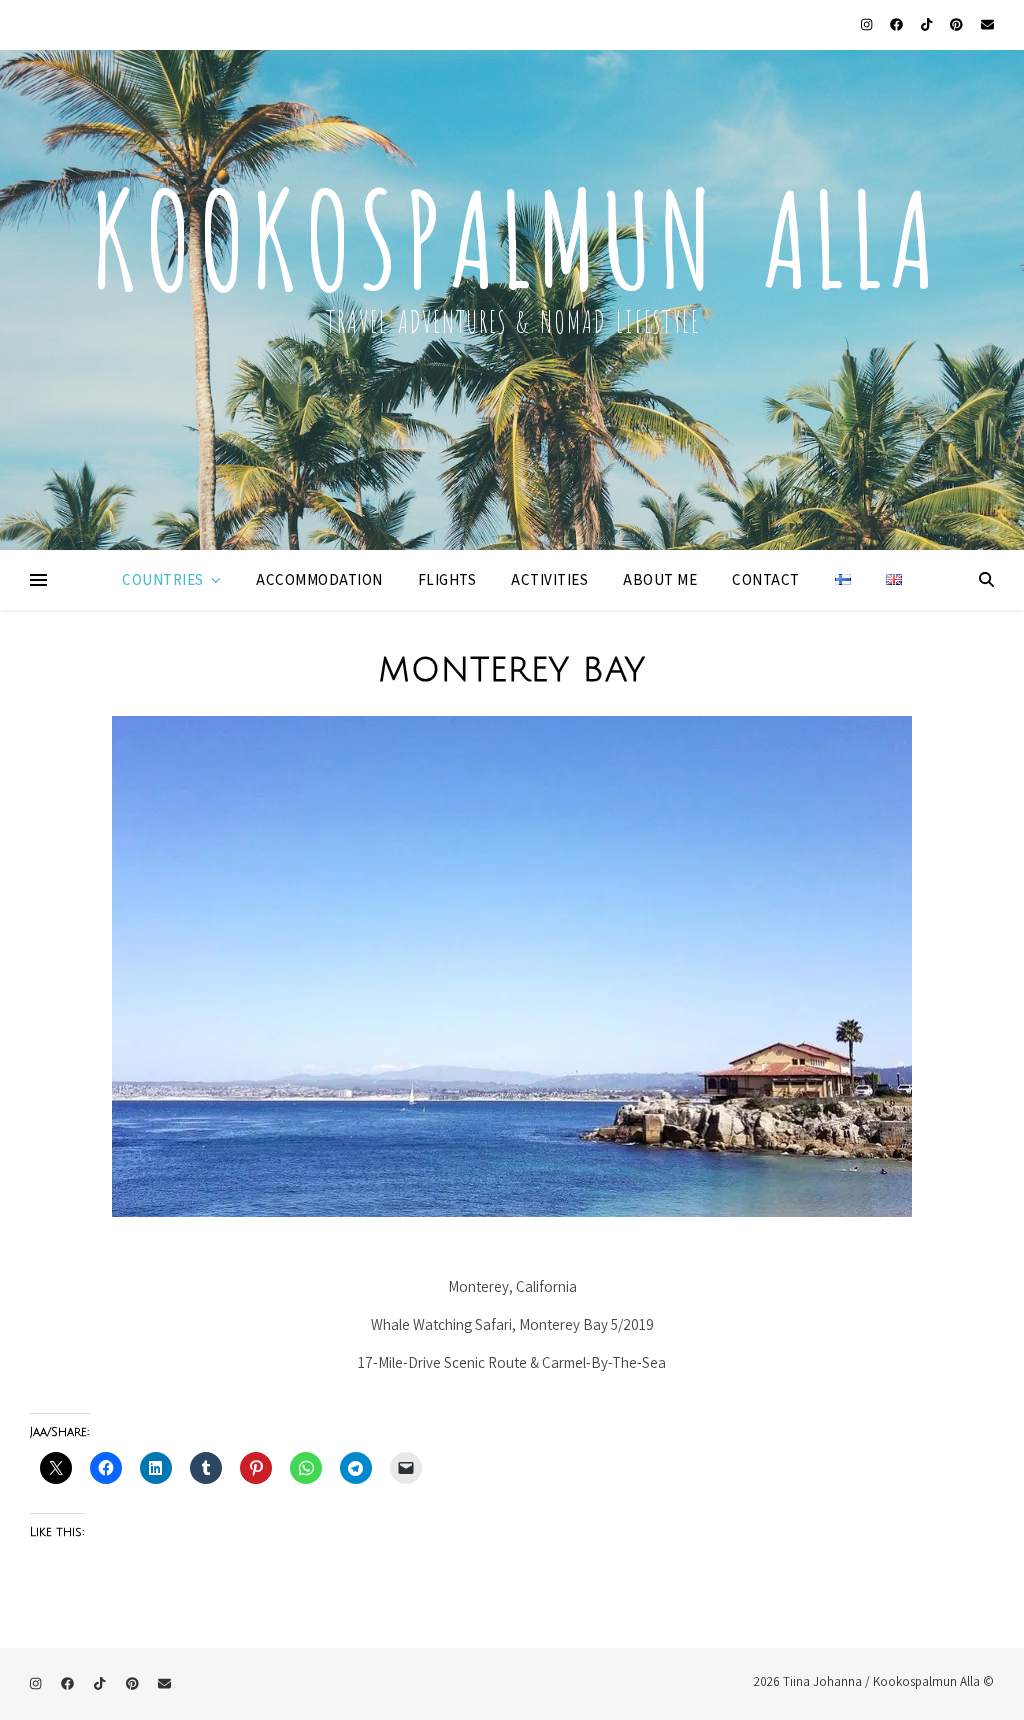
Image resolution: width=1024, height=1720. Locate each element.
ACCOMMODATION (319, 579)
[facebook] (898, 24)
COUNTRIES (163, 579)
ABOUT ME (660, 579)
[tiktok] (928, 24)
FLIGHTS (447, 579)
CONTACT (766, 579)
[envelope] (987, 24)
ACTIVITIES (549, 579)
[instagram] (868, 24)
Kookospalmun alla (512, 229)
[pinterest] (958, 24)
